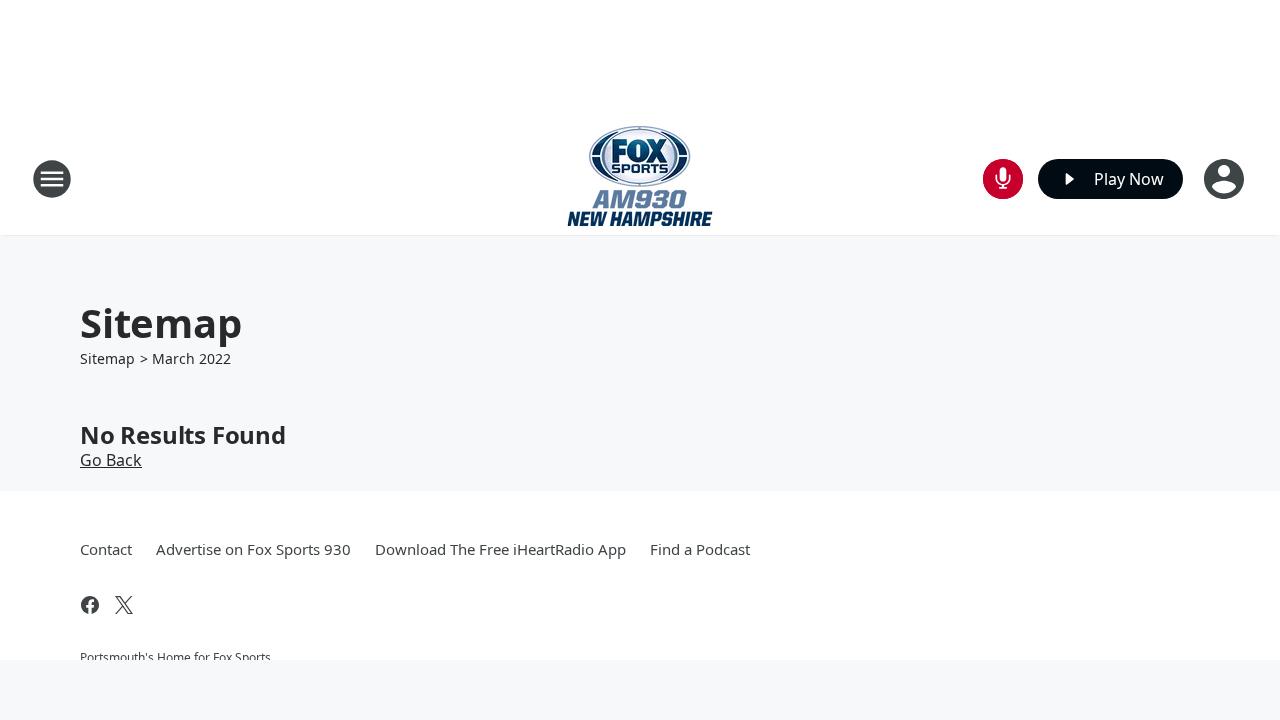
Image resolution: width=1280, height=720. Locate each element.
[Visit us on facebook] (90, 605)
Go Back (111, 460)
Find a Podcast (700, 549)
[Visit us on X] (124, 605)
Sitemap (107, 358)
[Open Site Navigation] (52, 179)
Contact (106, 549)
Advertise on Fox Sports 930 (253, 549)
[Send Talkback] (1003, 179)
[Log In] (1226, 179)
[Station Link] (640, 178)
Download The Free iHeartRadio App (500, 549)
